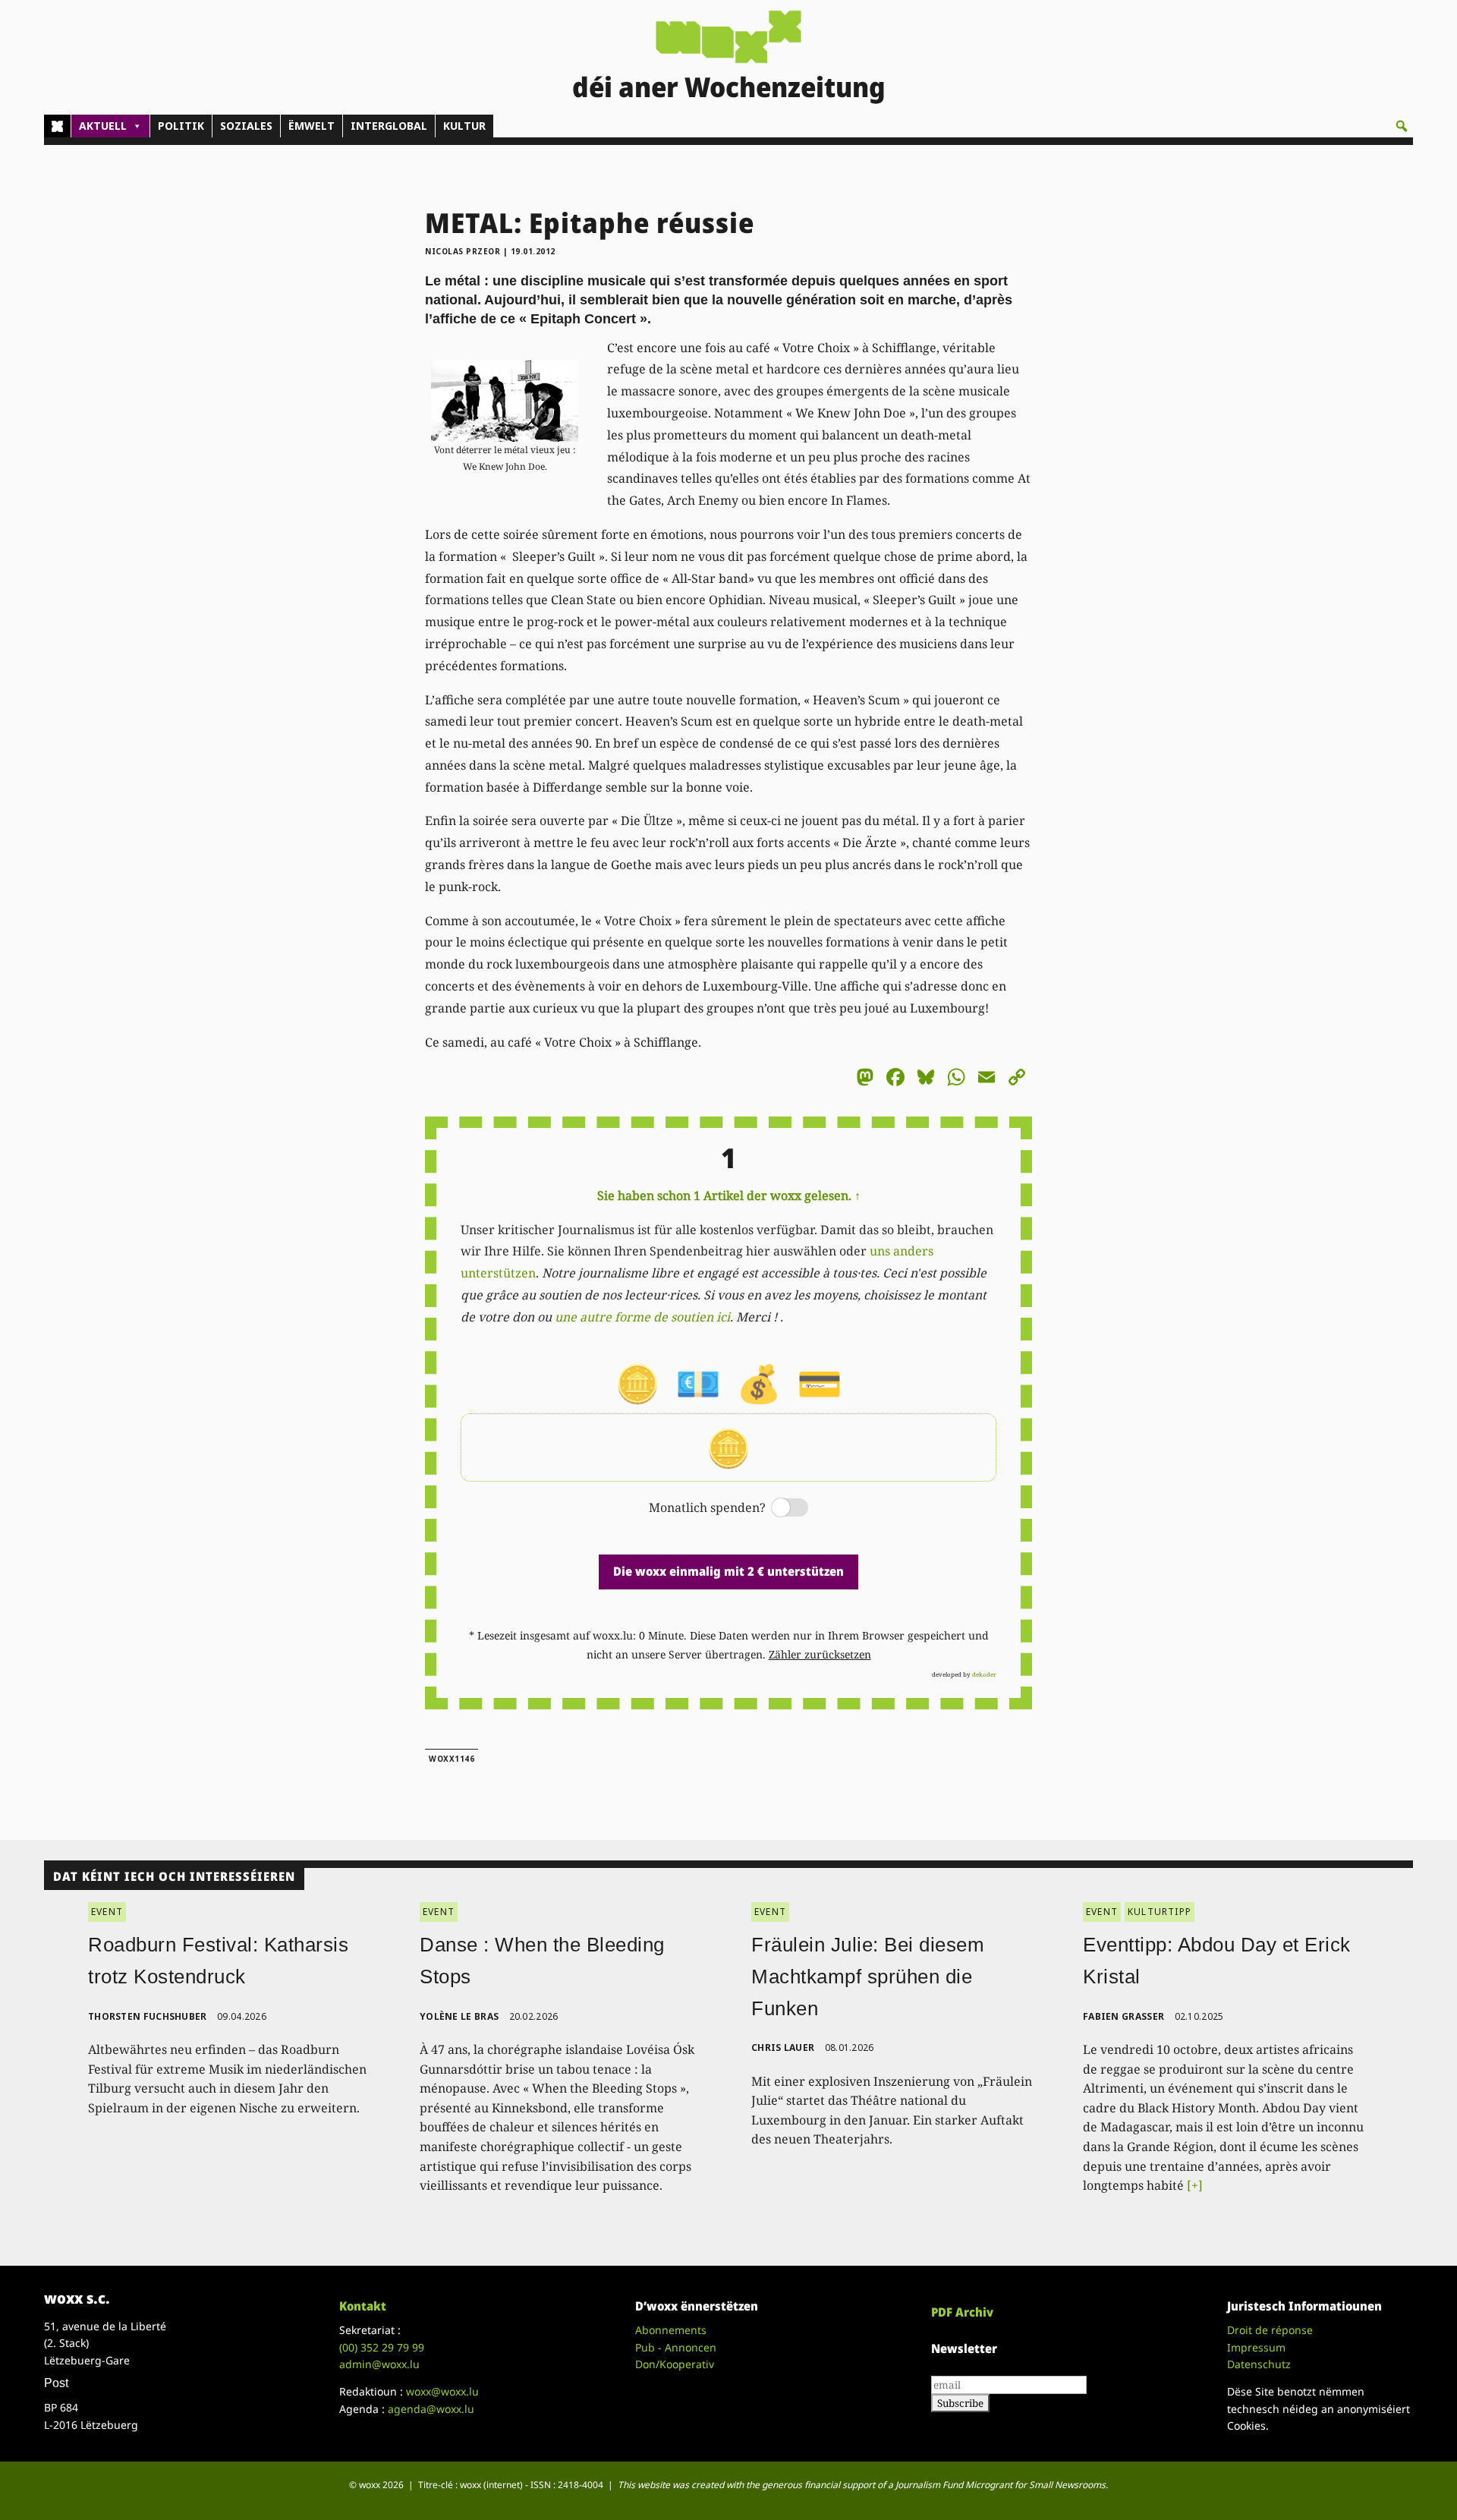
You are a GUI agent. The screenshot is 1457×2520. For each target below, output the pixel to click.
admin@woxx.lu (379, 2364)
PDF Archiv (962, 2312)
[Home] (57, 126)
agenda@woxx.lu (431, 2409)
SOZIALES (246, 126)
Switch (777, 1509)
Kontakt (363, 2306)
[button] (1402, 126)
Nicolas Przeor (463, 251)
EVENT (107, 1912)
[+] (1195, 2185)
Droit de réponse (1270, 2330)
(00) (382, 2347)
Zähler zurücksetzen (820, 1654)
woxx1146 (452, 1759)
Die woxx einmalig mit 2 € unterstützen (728, 1571)
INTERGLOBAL (389, 126)
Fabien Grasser (1123, 2016)
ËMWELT (312, 126)
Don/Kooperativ (675, 2364)
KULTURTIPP (1160, 1912)
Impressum (1256, 2347)
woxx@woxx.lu (442, 2391)
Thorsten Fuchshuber (148, 2016)
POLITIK (181, 126)
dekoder (984, 1674)
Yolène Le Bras (459, 2016)
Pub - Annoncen (676, 2347)
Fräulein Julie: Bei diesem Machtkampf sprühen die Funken (868, 1976)
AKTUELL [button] (103, 126)
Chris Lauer (783, 2047)
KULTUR (464, 126)
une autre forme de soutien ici (642, 1317)
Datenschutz (1259, 2364)
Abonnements (671, 2330)
